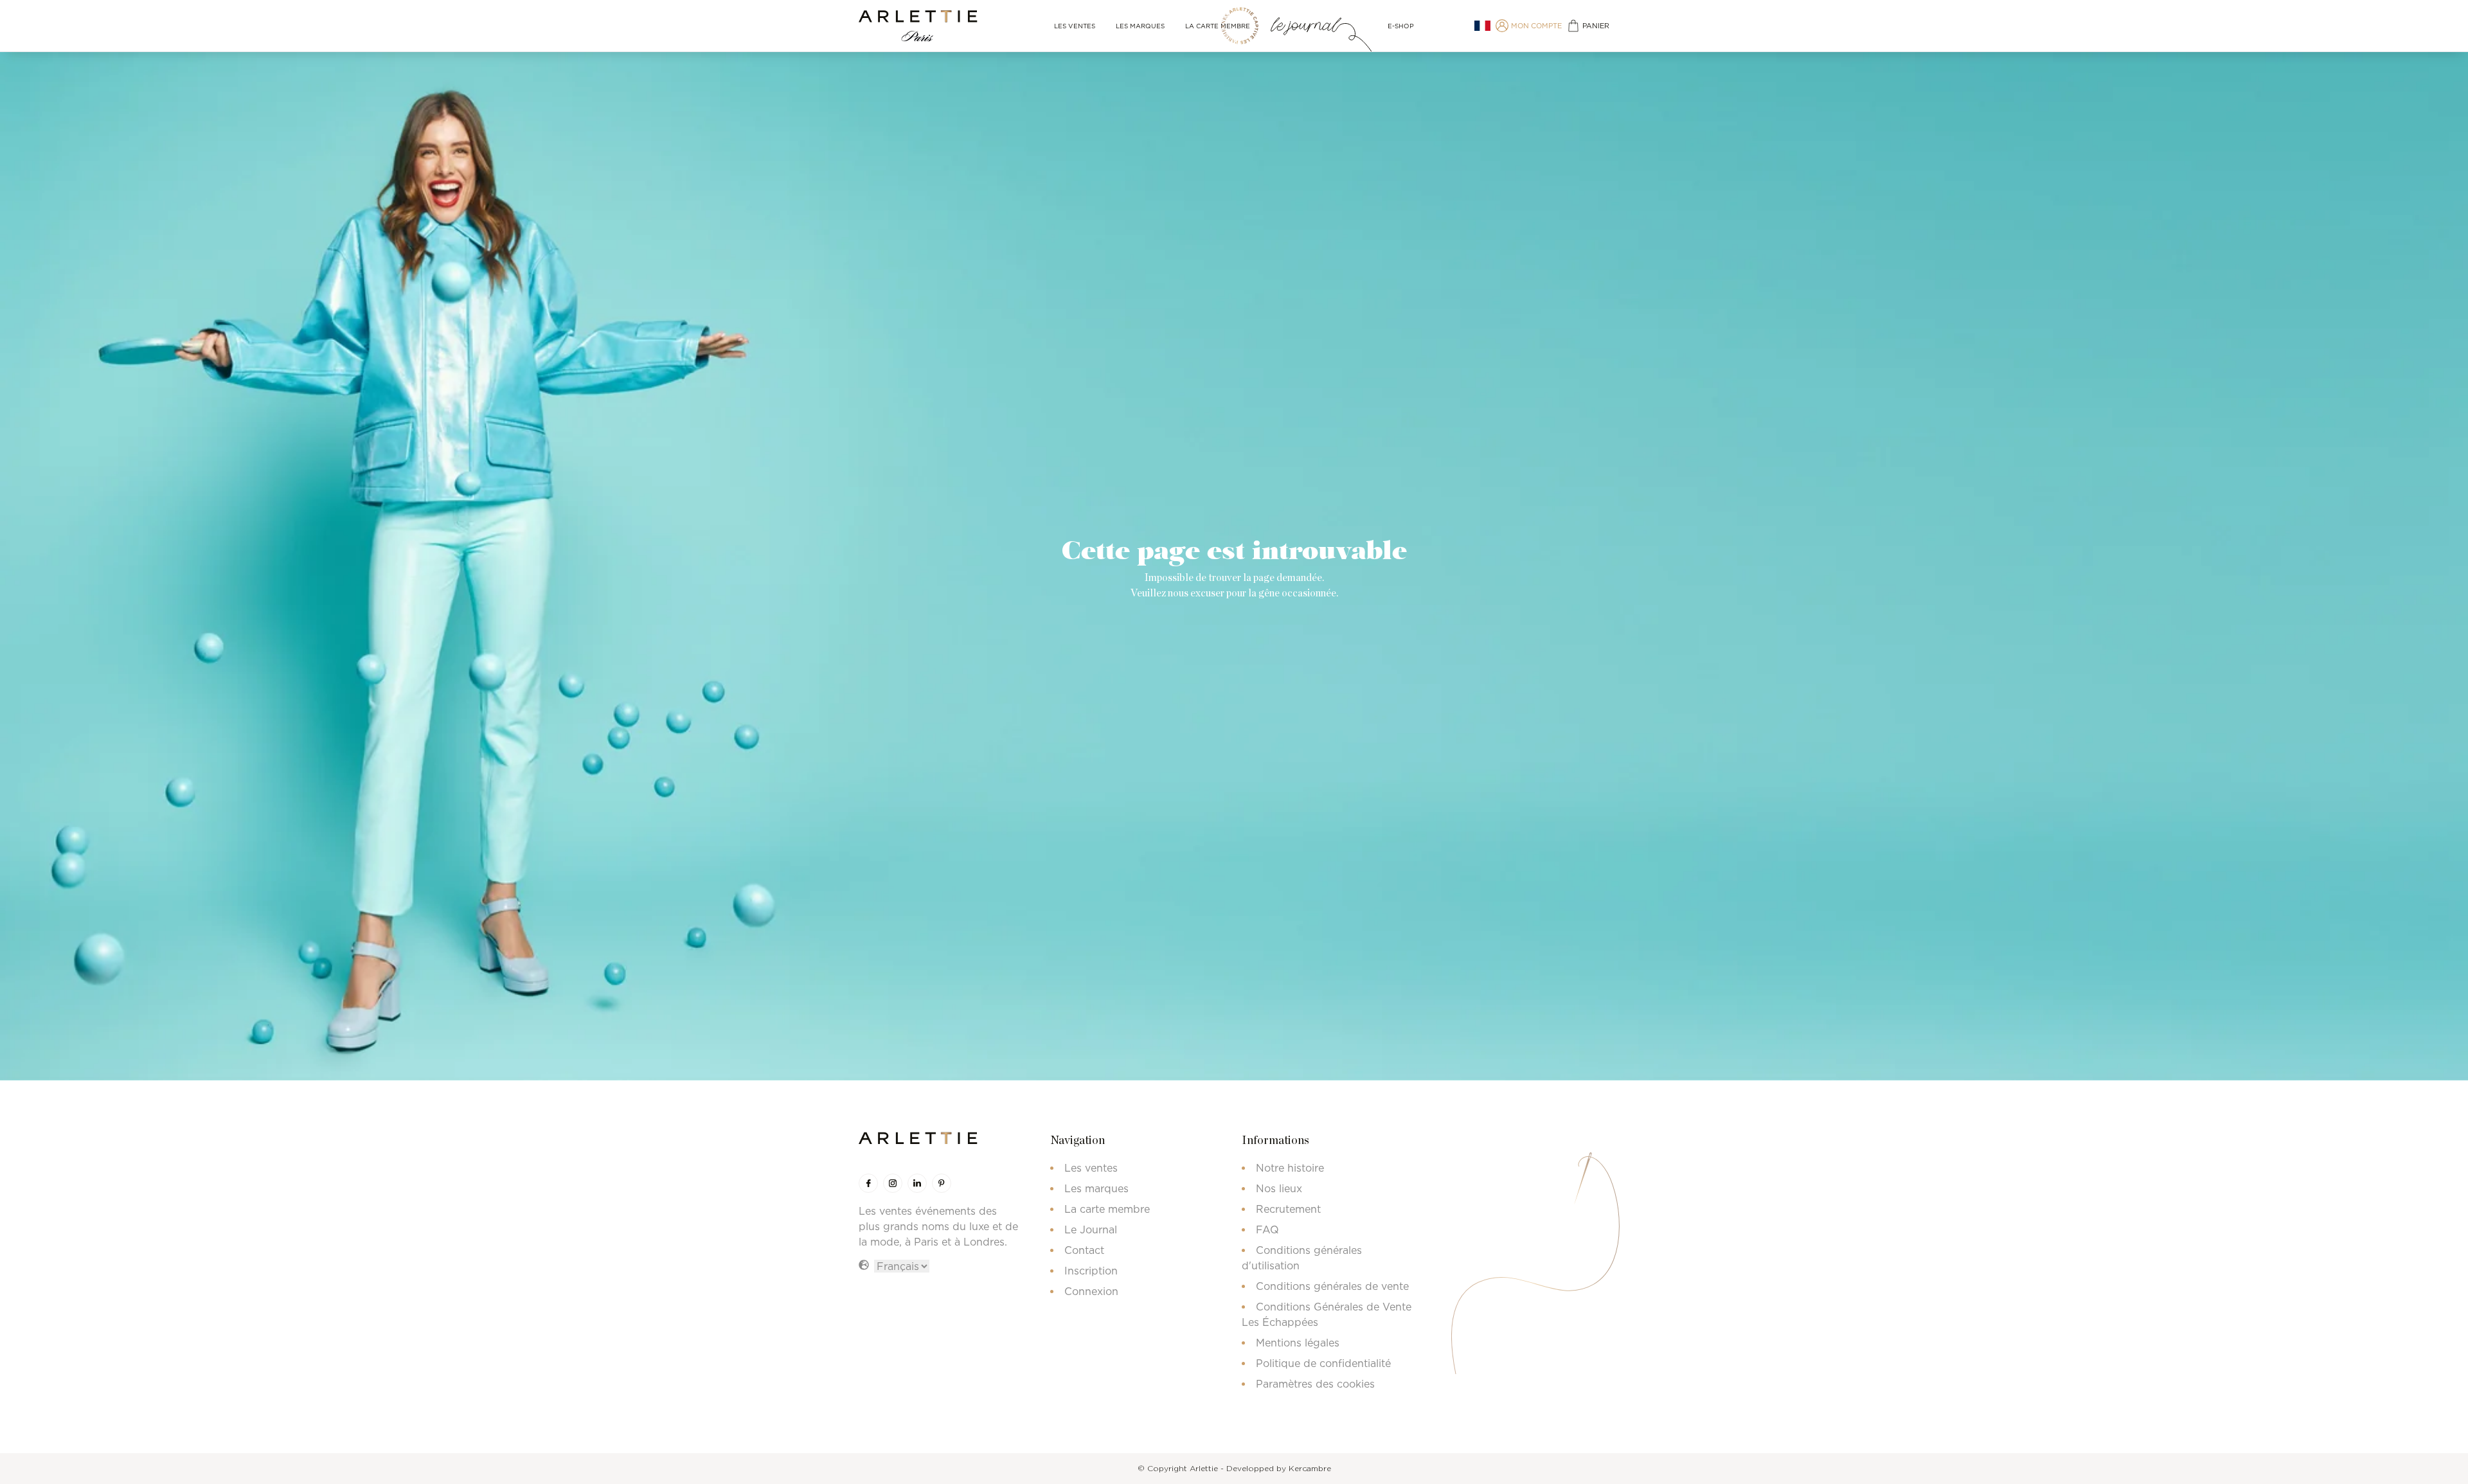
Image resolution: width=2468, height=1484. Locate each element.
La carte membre (1218, 26)
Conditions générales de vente (1332, 1286)
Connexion (1091, 1291)
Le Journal (1091, 1229)
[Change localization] (1482, 26)
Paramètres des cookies (1315, 1384)
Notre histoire (1290, 1168)
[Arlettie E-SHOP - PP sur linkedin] (917, 1183)
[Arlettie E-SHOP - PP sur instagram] (893, 1183)
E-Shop (1401, 26)
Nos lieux (1279, 1188)
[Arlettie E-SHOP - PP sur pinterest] (942, 1183)
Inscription (1091, 1271)
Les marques (1140, 26)
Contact (1084, 1250)
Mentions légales (1298, 1343)
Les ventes (1075, 26)
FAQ (1267, 1229)
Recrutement (1288, 1209)
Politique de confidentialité (1323, 1363)
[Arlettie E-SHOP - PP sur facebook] (868, 1183)
